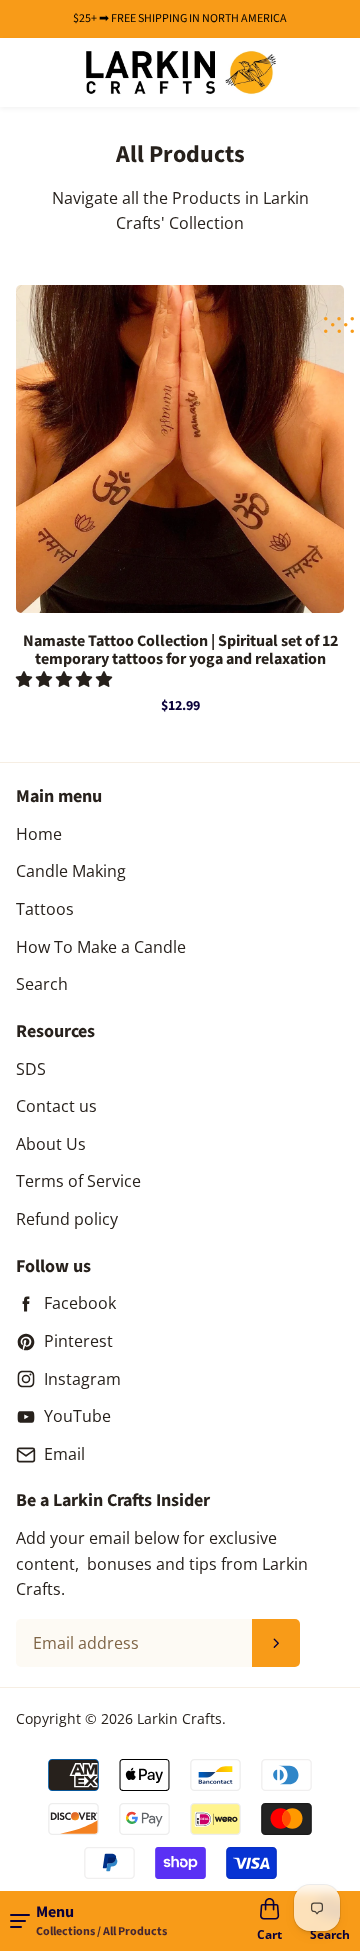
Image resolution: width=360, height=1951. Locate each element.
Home (39, 834)
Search (42, 984)
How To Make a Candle (101, 947)
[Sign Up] (276, 1643)
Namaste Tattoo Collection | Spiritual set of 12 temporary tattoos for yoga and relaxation (180, 650)
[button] (66, 679)
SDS (31, 1069)
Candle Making (71, 871)
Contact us (56, 1106)
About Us (51, 1144)
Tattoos (45, 909)
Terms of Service (78, 1181)
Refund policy (67, 1219)
